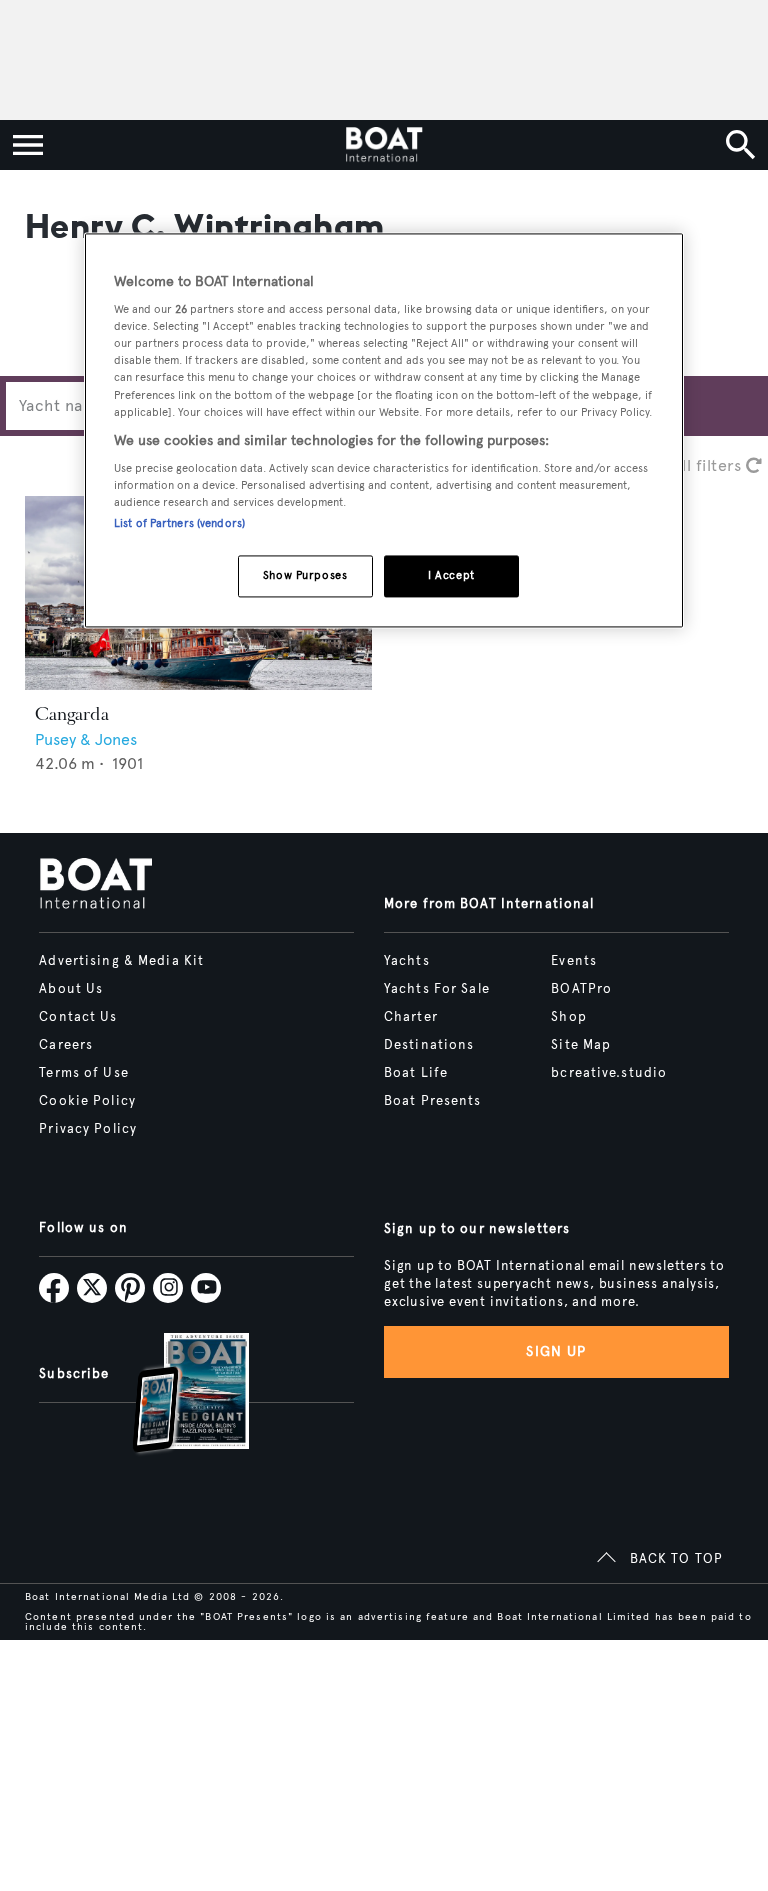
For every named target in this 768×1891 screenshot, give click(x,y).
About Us (71, 989)
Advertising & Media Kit (121, 961)
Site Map (581, 1045)
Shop (568, 1017)
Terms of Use (83, 1073)
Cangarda (72, 714)
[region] (384, 430)
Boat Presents (433, 1101)
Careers (66, 1045)
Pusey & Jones (86, 739)
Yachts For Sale (437, 989)
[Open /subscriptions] (174, 1395)
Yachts (407, 961)
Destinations (429, 1045)
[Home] (383, 145)
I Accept (451, 576)
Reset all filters (686, 465)
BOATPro (581, 989)
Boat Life (416, 1073)
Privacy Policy (88, 1129)
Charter (411, 1017)
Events (574, 961)
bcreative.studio (609, 1073)
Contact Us (78, 1017)
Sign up (556, 1351)
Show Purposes (305, 576)
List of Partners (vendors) (179, 524)
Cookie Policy (87, 1101)
